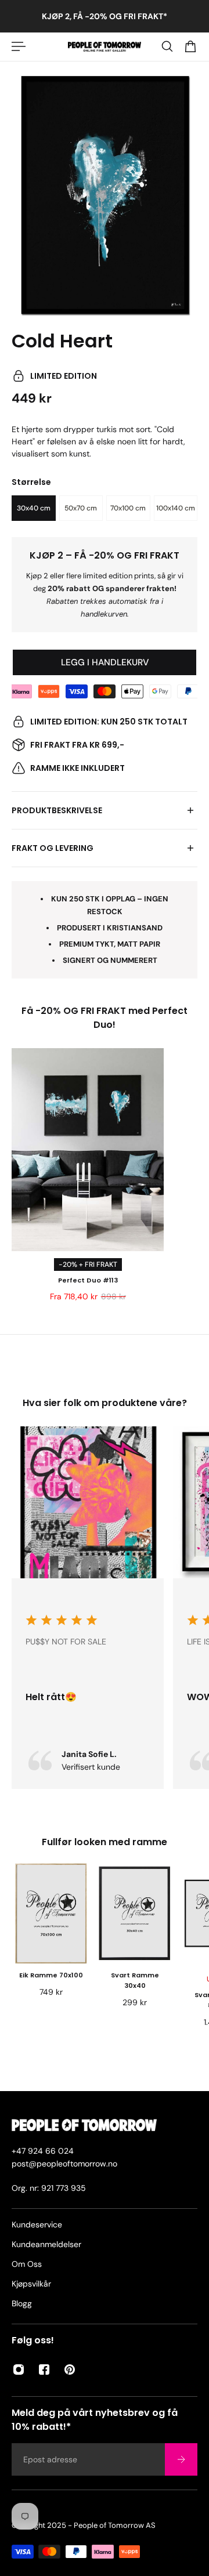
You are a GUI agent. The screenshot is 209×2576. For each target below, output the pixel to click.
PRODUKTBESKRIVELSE (57, 810)
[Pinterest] (70, 2370)
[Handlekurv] (190, 46)
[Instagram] (19, 2370)
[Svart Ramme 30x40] (135, 1913)
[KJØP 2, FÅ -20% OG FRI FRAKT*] (105, 16)
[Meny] (19, 46)
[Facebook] (44, 2370)
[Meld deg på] (181, 2459)
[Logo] (105, 47)
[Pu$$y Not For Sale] (88, 1608)
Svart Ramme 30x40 (135, 1981)
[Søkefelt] (167, 46)
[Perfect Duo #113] (88, 1150)
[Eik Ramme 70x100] (51, 1913)
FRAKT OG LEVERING (53, 848)
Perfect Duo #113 (88, 1280)
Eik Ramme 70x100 (51, 1976)
